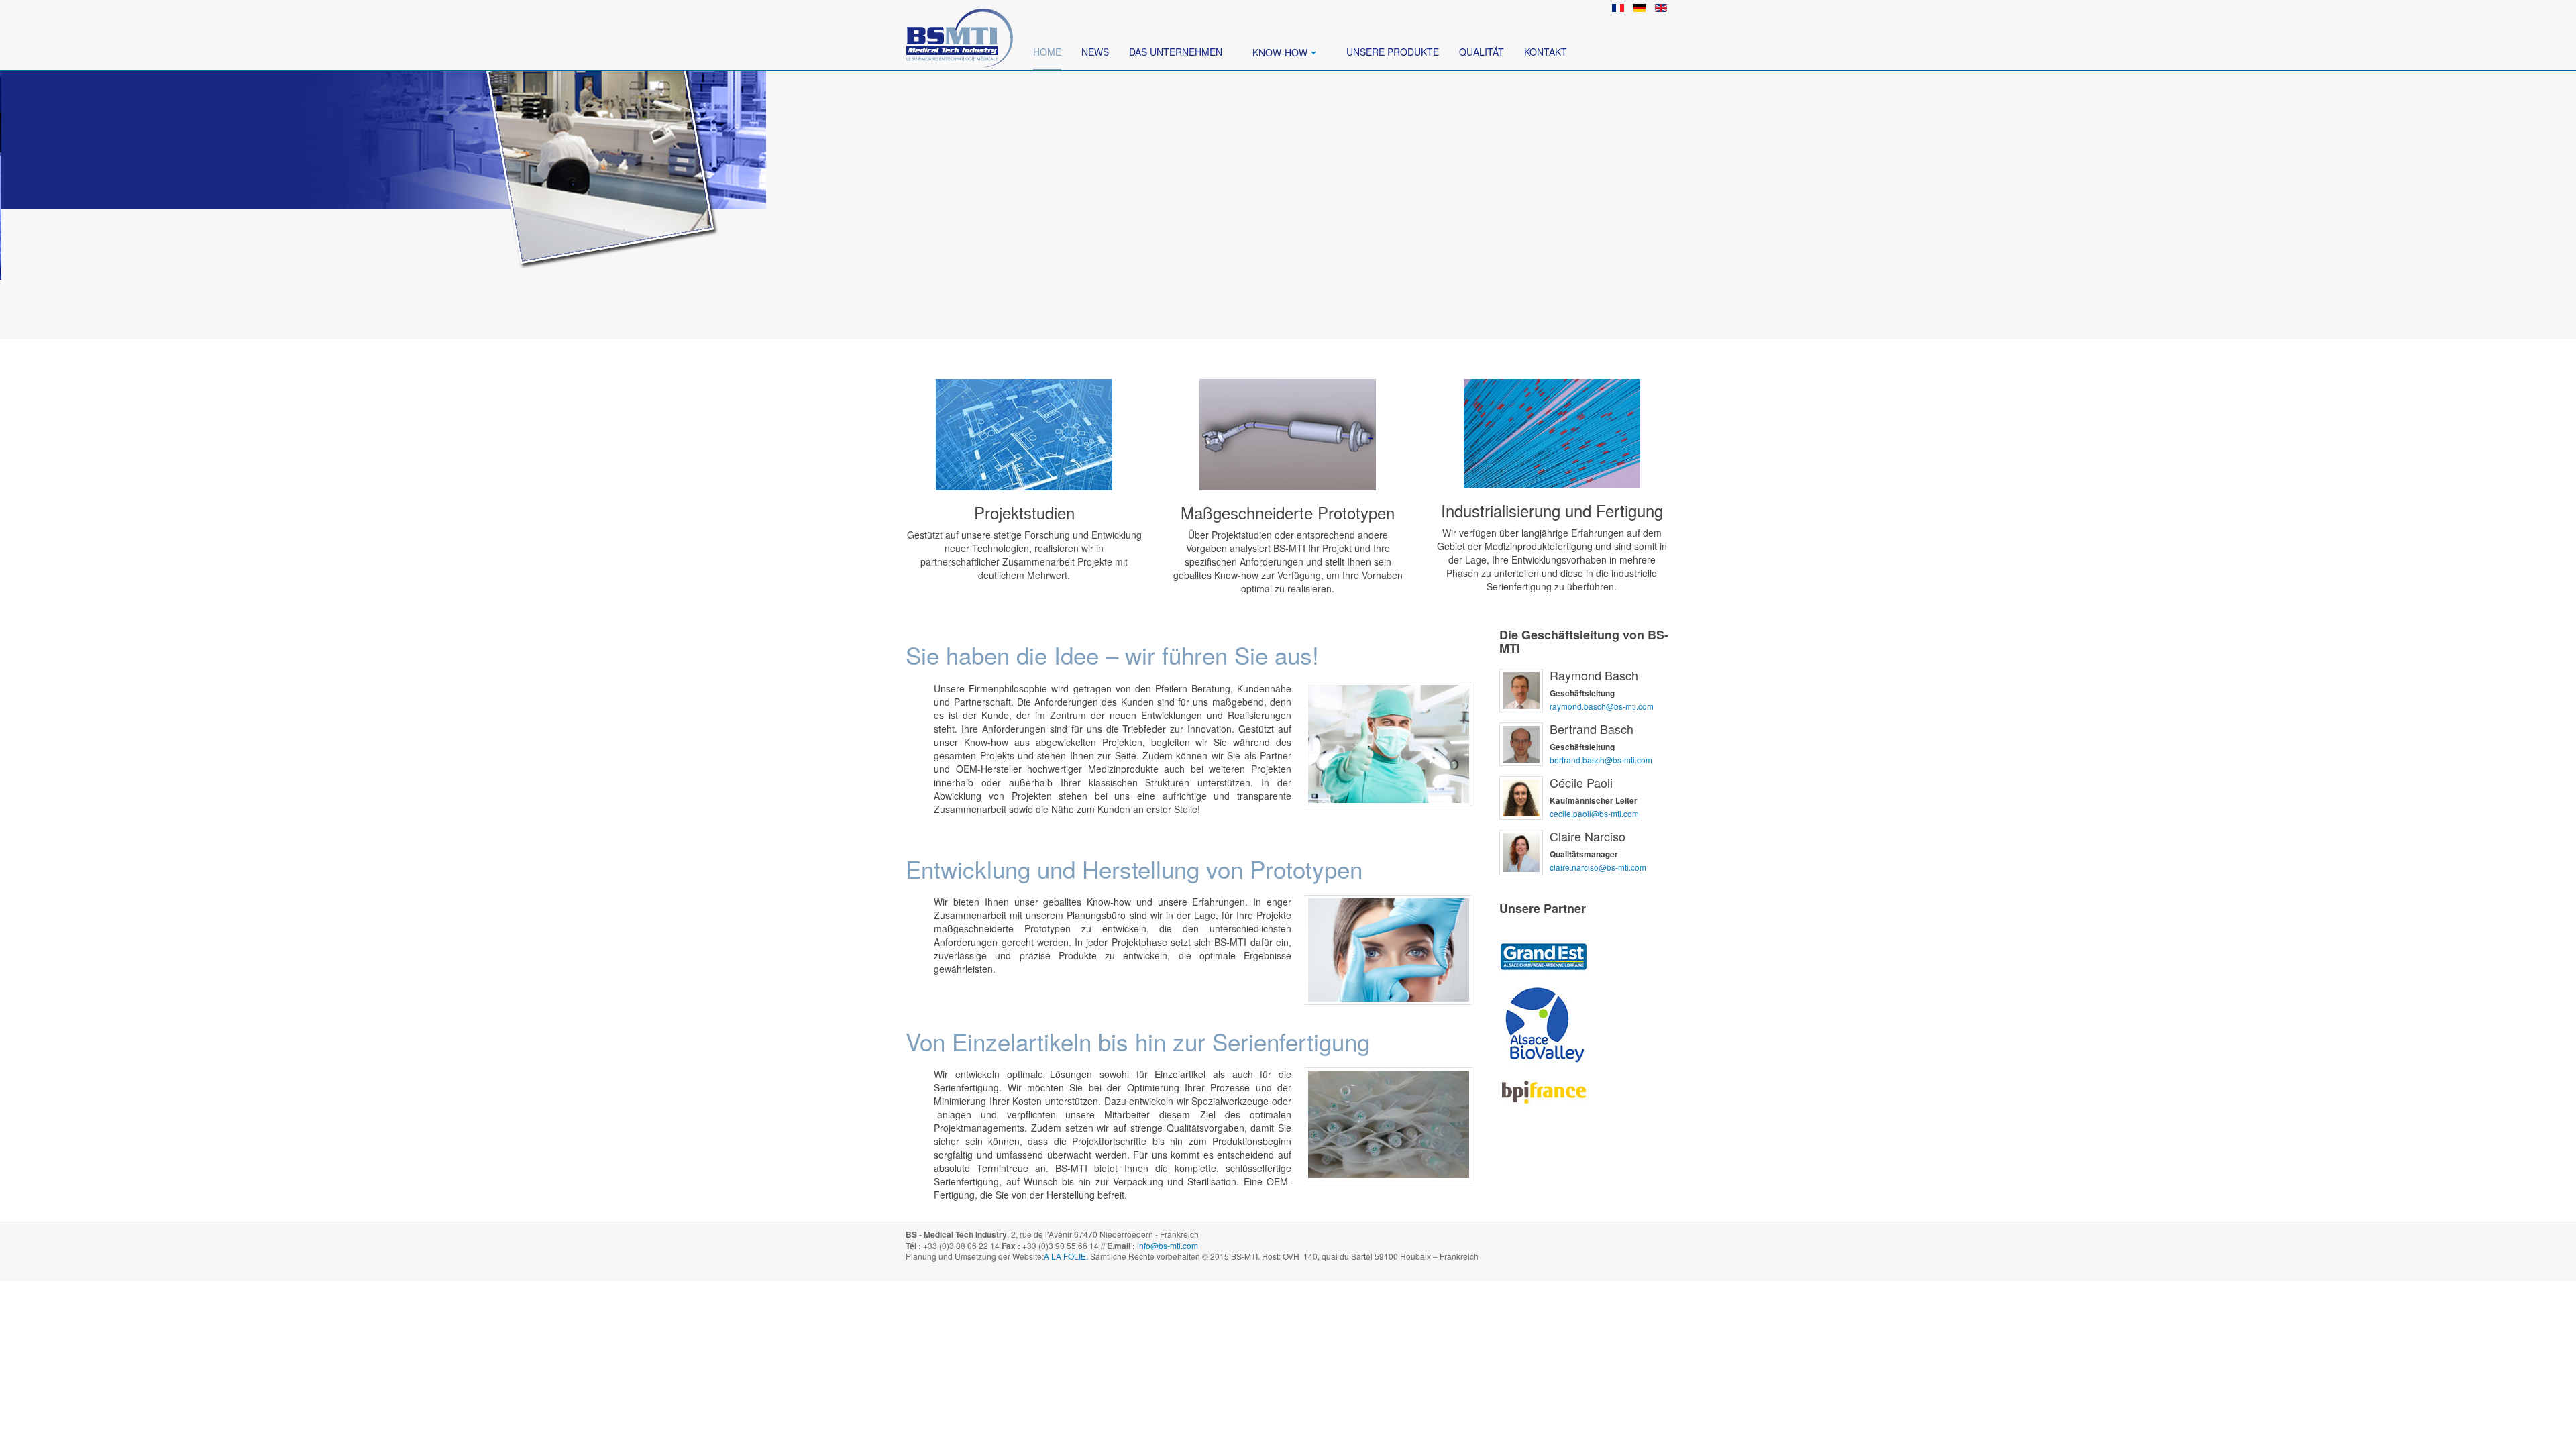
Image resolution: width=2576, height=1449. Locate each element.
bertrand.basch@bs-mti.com (1601, 760)
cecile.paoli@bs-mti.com (1594, 813)
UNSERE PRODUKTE (1393, 52)
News (1095, 52)
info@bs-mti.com (1168, 1245)
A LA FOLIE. (1067, 1256)
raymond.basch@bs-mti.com (1602, 706)
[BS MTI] (959, 18)
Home (1047, 52)
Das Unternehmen (1176, 52)
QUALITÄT (1482, 52)
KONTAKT (1546, 52)
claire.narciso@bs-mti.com (1598, 867)
